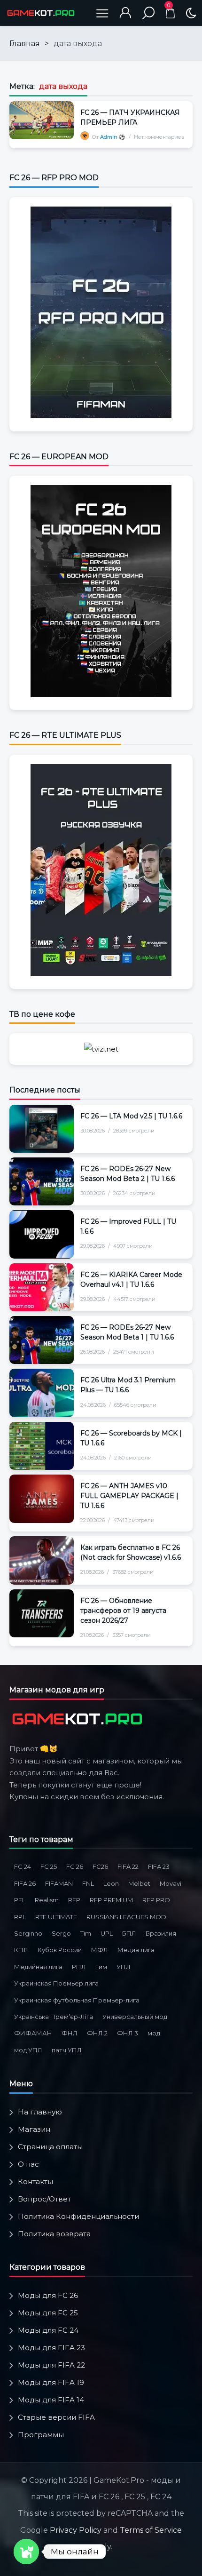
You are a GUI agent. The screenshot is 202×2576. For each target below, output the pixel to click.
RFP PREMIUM (111, 1900)
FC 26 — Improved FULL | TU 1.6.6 (128, 1226)
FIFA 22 (128, 1866)
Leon (111, 1883)
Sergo (61, 1933)
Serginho (28, 1933)
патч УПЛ (67, 2050)
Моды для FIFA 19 (51, 2382)
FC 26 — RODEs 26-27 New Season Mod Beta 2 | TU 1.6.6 (128, 1174)
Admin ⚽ (113, 137)
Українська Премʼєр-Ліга (54, 2017)
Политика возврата (54, 2234)
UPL (107, 1933)
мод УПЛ (28, 2050)
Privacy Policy (76, 2530)
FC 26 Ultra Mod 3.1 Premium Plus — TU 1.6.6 (128, 1385)
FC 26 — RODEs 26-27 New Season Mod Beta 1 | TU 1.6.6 (127, 1332)
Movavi (171, 1883)
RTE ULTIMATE (56, 1917)
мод (154, 2033)
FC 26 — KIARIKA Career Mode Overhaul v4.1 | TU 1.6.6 (131, 1280)
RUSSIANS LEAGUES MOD (126, 1917)
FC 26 (75, 1866)
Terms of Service (151, 2530)
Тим (101, 1967)
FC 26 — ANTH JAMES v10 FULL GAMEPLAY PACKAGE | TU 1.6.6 (129, 1496)
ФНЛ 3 (128, 2033)
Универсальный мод (135, 2017)
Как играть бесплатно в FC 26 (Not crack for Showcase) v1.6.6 (131, 1552)
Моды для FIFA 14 (51, 2400)
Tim (86, 1933)
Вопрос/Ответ (44, 2199)
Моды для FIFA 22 (51, 2365)
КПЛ (21, 1950)
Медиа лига (136, 1950)
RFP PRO (156, 1900)
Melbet (139, 1883)
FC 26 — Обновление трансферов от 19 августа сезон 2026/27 (123, 1611)
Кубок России (60, 1950)
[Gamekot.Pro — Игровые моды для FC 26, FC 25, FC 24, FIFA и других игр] (41, 13)
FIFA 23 (159, 1866)
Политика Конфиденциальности (78, 2216)
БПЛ (129, 1933)
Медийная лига (38, 1967)
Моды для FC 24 (48, 2330)
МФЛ (100, 1950)
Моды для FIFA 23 (51, 2348)
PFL (20, 1900)
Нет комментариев (159, 137)
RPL (20, 1917)
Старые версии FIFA (56, 2417)
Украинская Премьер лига (56, 1983)
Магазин (34, 2129)
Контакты (35, 2181)
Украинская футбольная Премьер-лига (77, 2000)
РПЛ (79, 1967)
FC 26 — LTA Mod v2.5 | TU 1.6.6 (131, 1116)
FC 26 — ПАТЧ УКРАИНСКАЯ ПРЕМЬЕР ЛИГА (130, 117)
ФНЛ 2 (97, 2033)
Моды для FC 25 (48, 2313)
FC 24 (23, 1866)
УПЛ (124, 1967)
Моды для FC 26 (48, 2295)
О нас (28, 2164)
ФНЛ (70, 2033)
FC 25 (49, 1866)
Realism (47, 1900)
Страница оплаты (50, 2147)
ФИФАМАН (33, 2033)
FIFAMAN (59, 1883)
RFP (74, 1900)
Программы (41, 2435)
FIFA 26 (25, 1883)
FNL (88, 1883)
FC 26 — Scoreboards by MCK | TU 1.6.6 (131, 1438)
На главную (40, 2112)
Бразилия (161, 1933)
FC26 (100, 1866)
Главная (25, 44)
